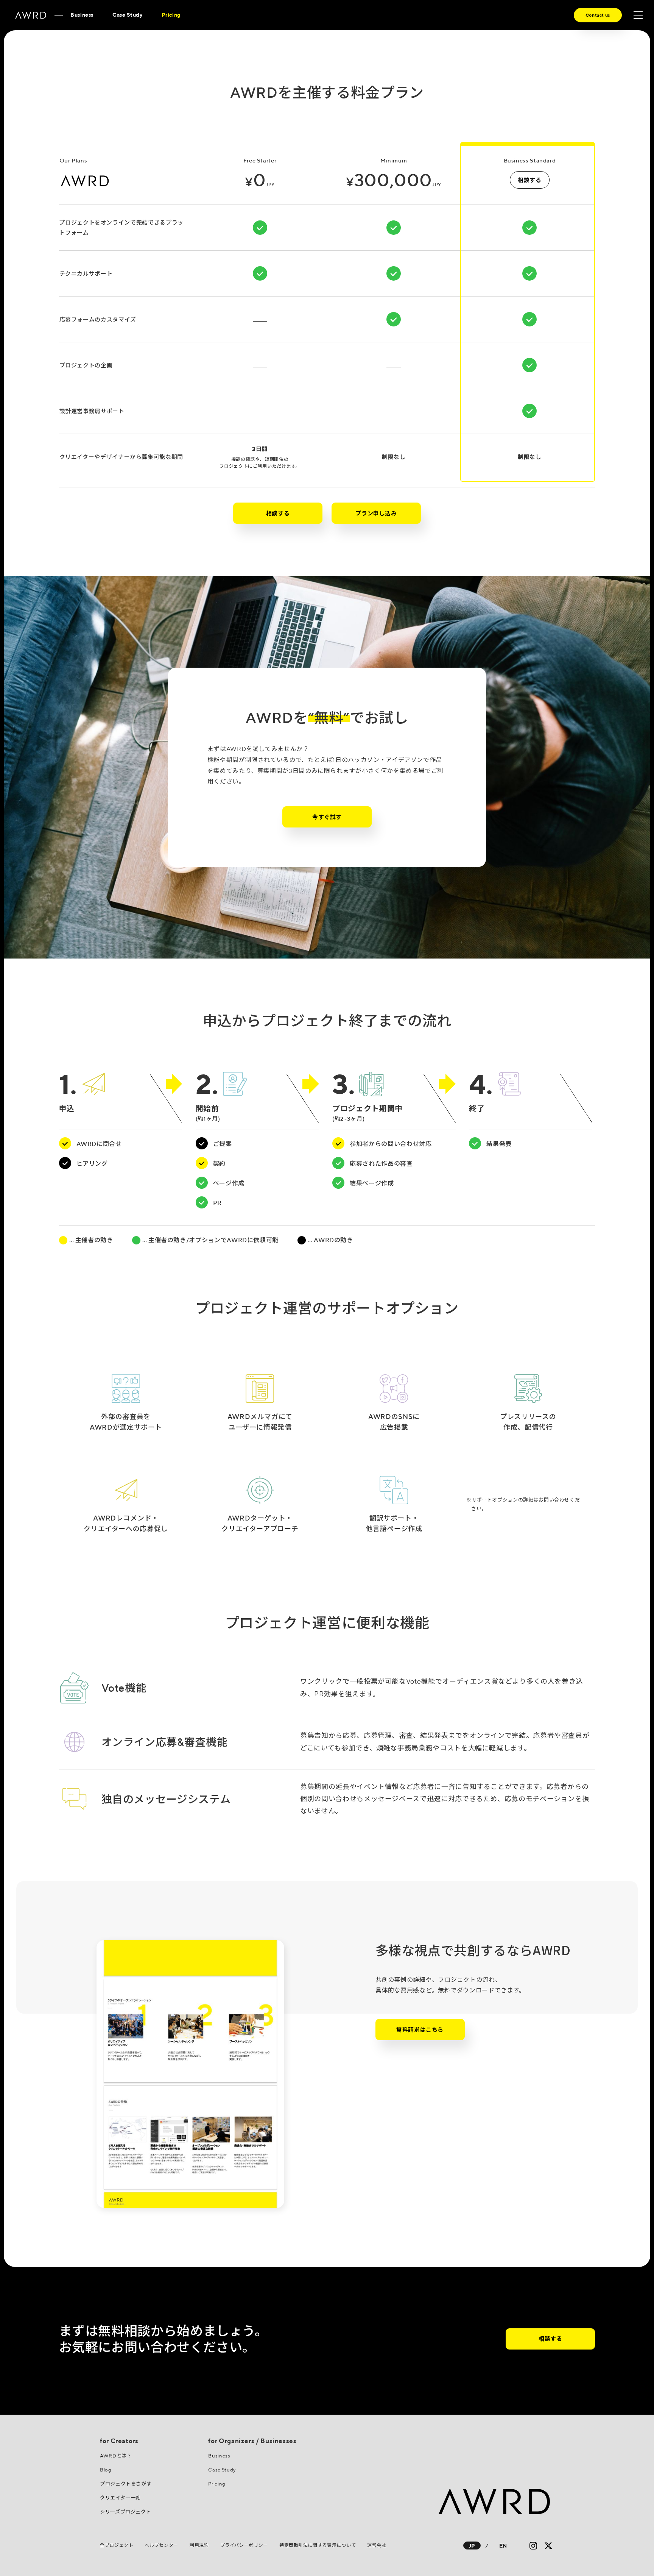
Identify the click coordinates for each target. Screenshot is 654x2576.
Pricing (171, 15)
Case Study (127, 15)
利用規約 (199, 2545)
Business (82, 15)
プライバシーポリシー (244, 2545)
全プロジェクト (117, 2545)
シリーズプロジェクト (125, 2512)
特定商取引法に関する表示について (318, 2545)
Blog (106, 2470)
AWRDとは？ (116, 2456)
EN (503, 2546)
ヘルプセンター (161, 2545)
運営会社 (377, 2545)
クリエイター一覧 (120, 2498)
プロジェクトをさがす (126, 2484)
